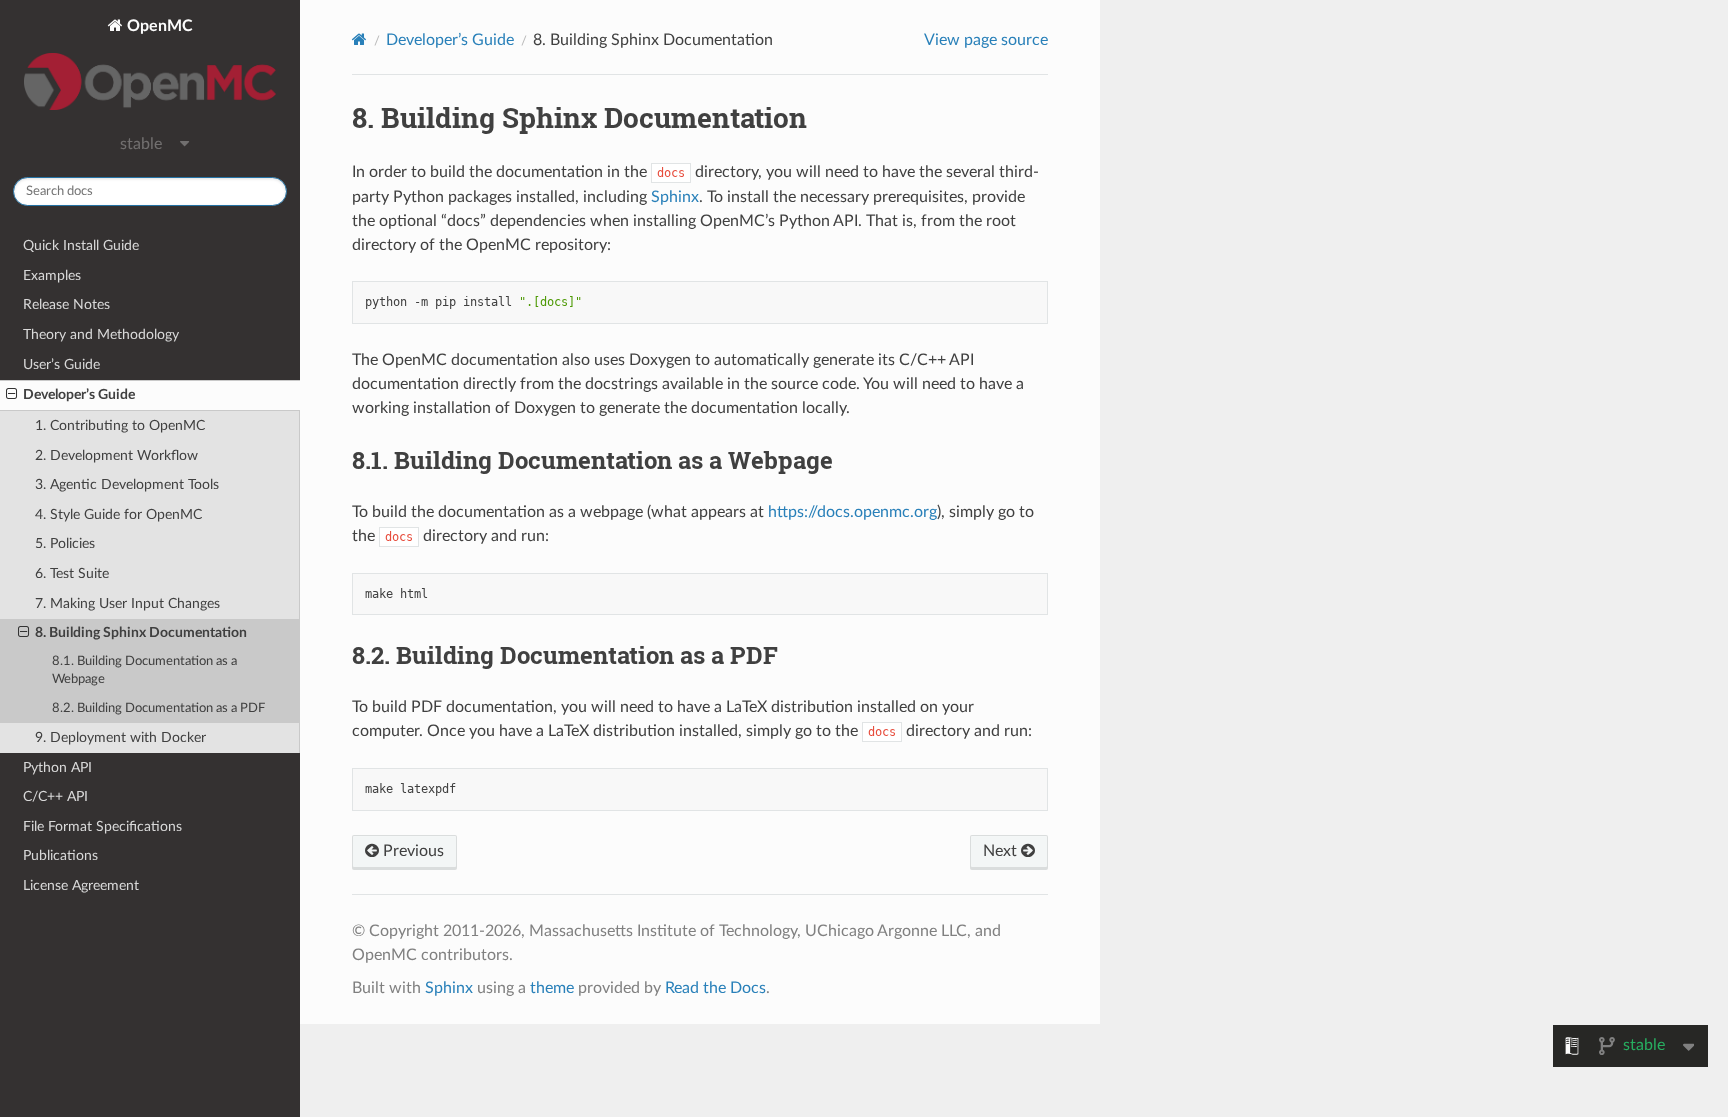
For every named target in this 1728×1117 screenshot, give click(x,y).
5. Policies (65, 543)
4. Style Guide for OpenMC (118, 514)
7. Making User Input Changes (127, 603)
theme (552, 988)
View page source (986, 40)
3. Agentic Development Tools (127, 484)
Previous (411, 851)
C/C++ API (55, 796)
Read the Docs (715, 988)
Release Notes (66, 304)
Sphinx (675, 197)
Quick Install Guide (81, 245)
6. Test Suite (72, 573)
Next (1002, 851)
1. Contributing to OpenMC (120, 425)
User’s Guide (61, 364)
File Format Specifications (102, 826)
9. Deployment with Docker (120, 737)
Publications (60, 855)
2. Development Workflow (116, 455)
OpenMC (158, 26)
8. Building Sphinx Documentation (141, 632)
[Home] (359, 39)
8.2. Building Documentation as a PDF (158, 708)
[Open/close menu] (11, 395)
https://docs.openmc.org (852, 512)
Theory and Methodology (101, 334)
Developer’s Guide (79, 394)
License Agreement (81, 885)
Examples (52, 275)
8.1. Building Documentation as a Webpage (144, 670)
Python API (57, 767)
